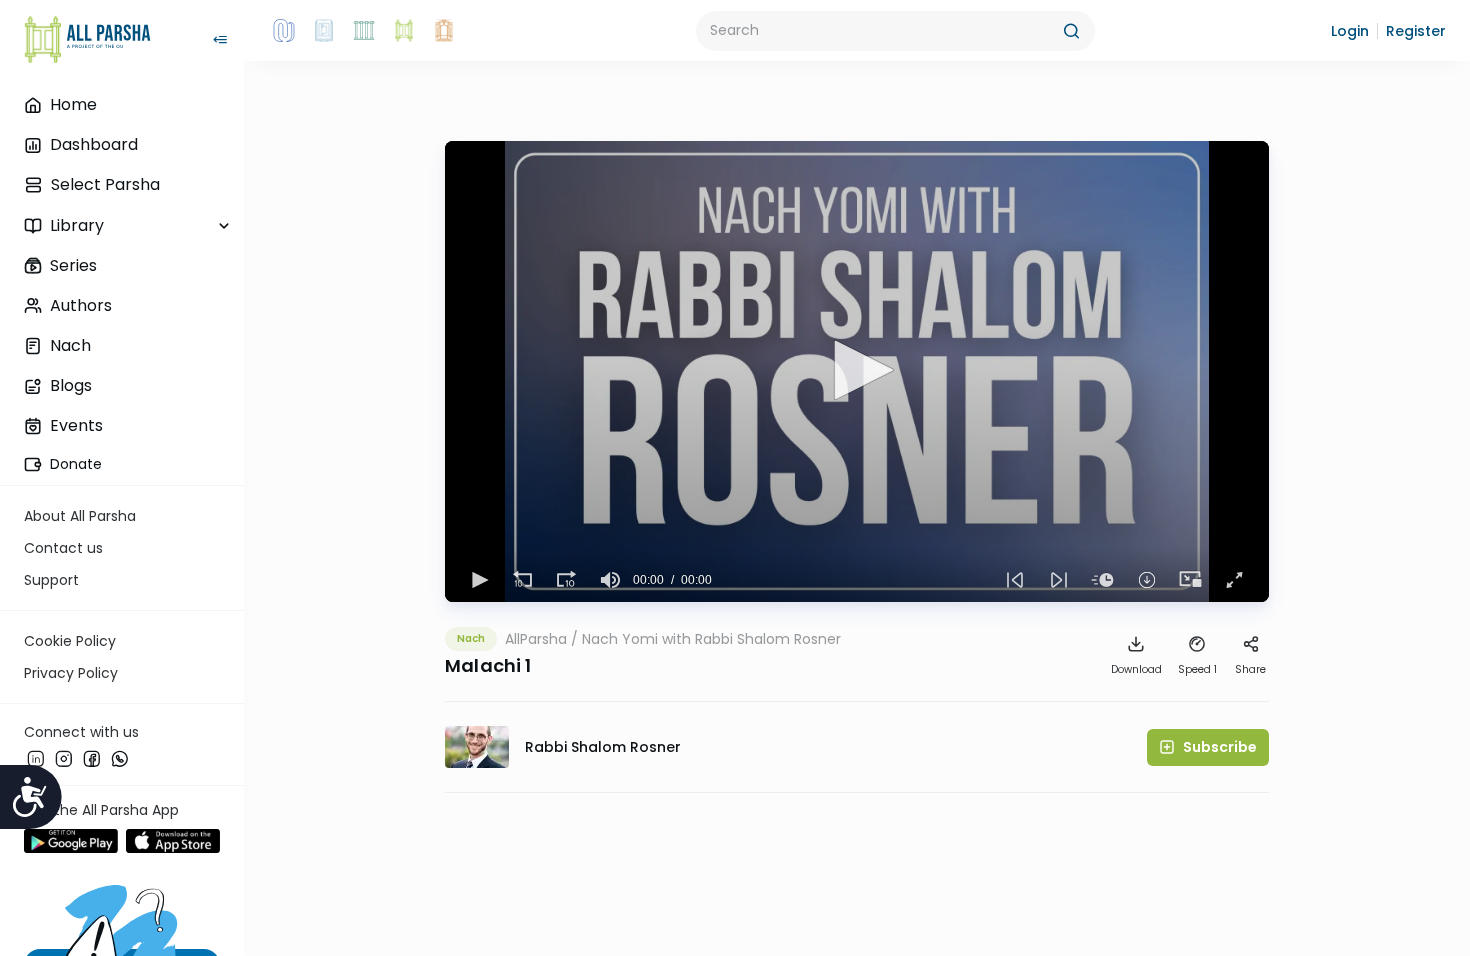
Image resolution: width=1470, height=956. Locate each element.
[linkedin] (36, 759)
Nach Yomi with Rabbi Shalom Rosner (711, 639)
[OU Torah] (284, 31)
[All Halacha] (364, 31)
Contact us (63, 548)
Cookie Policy (70, 641)
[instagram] (64, 759)
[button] (1350, 31)
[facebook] (92, 759)
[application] (857, 371)
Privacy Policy (71, 673)
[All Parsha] (404, 31)
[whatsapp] (120, 759)
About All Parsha (80, 516)
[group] (611, 580)
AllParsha (536, 639)
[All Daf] (444, 31)
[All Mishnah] (324, 31)
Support (51, 580)
